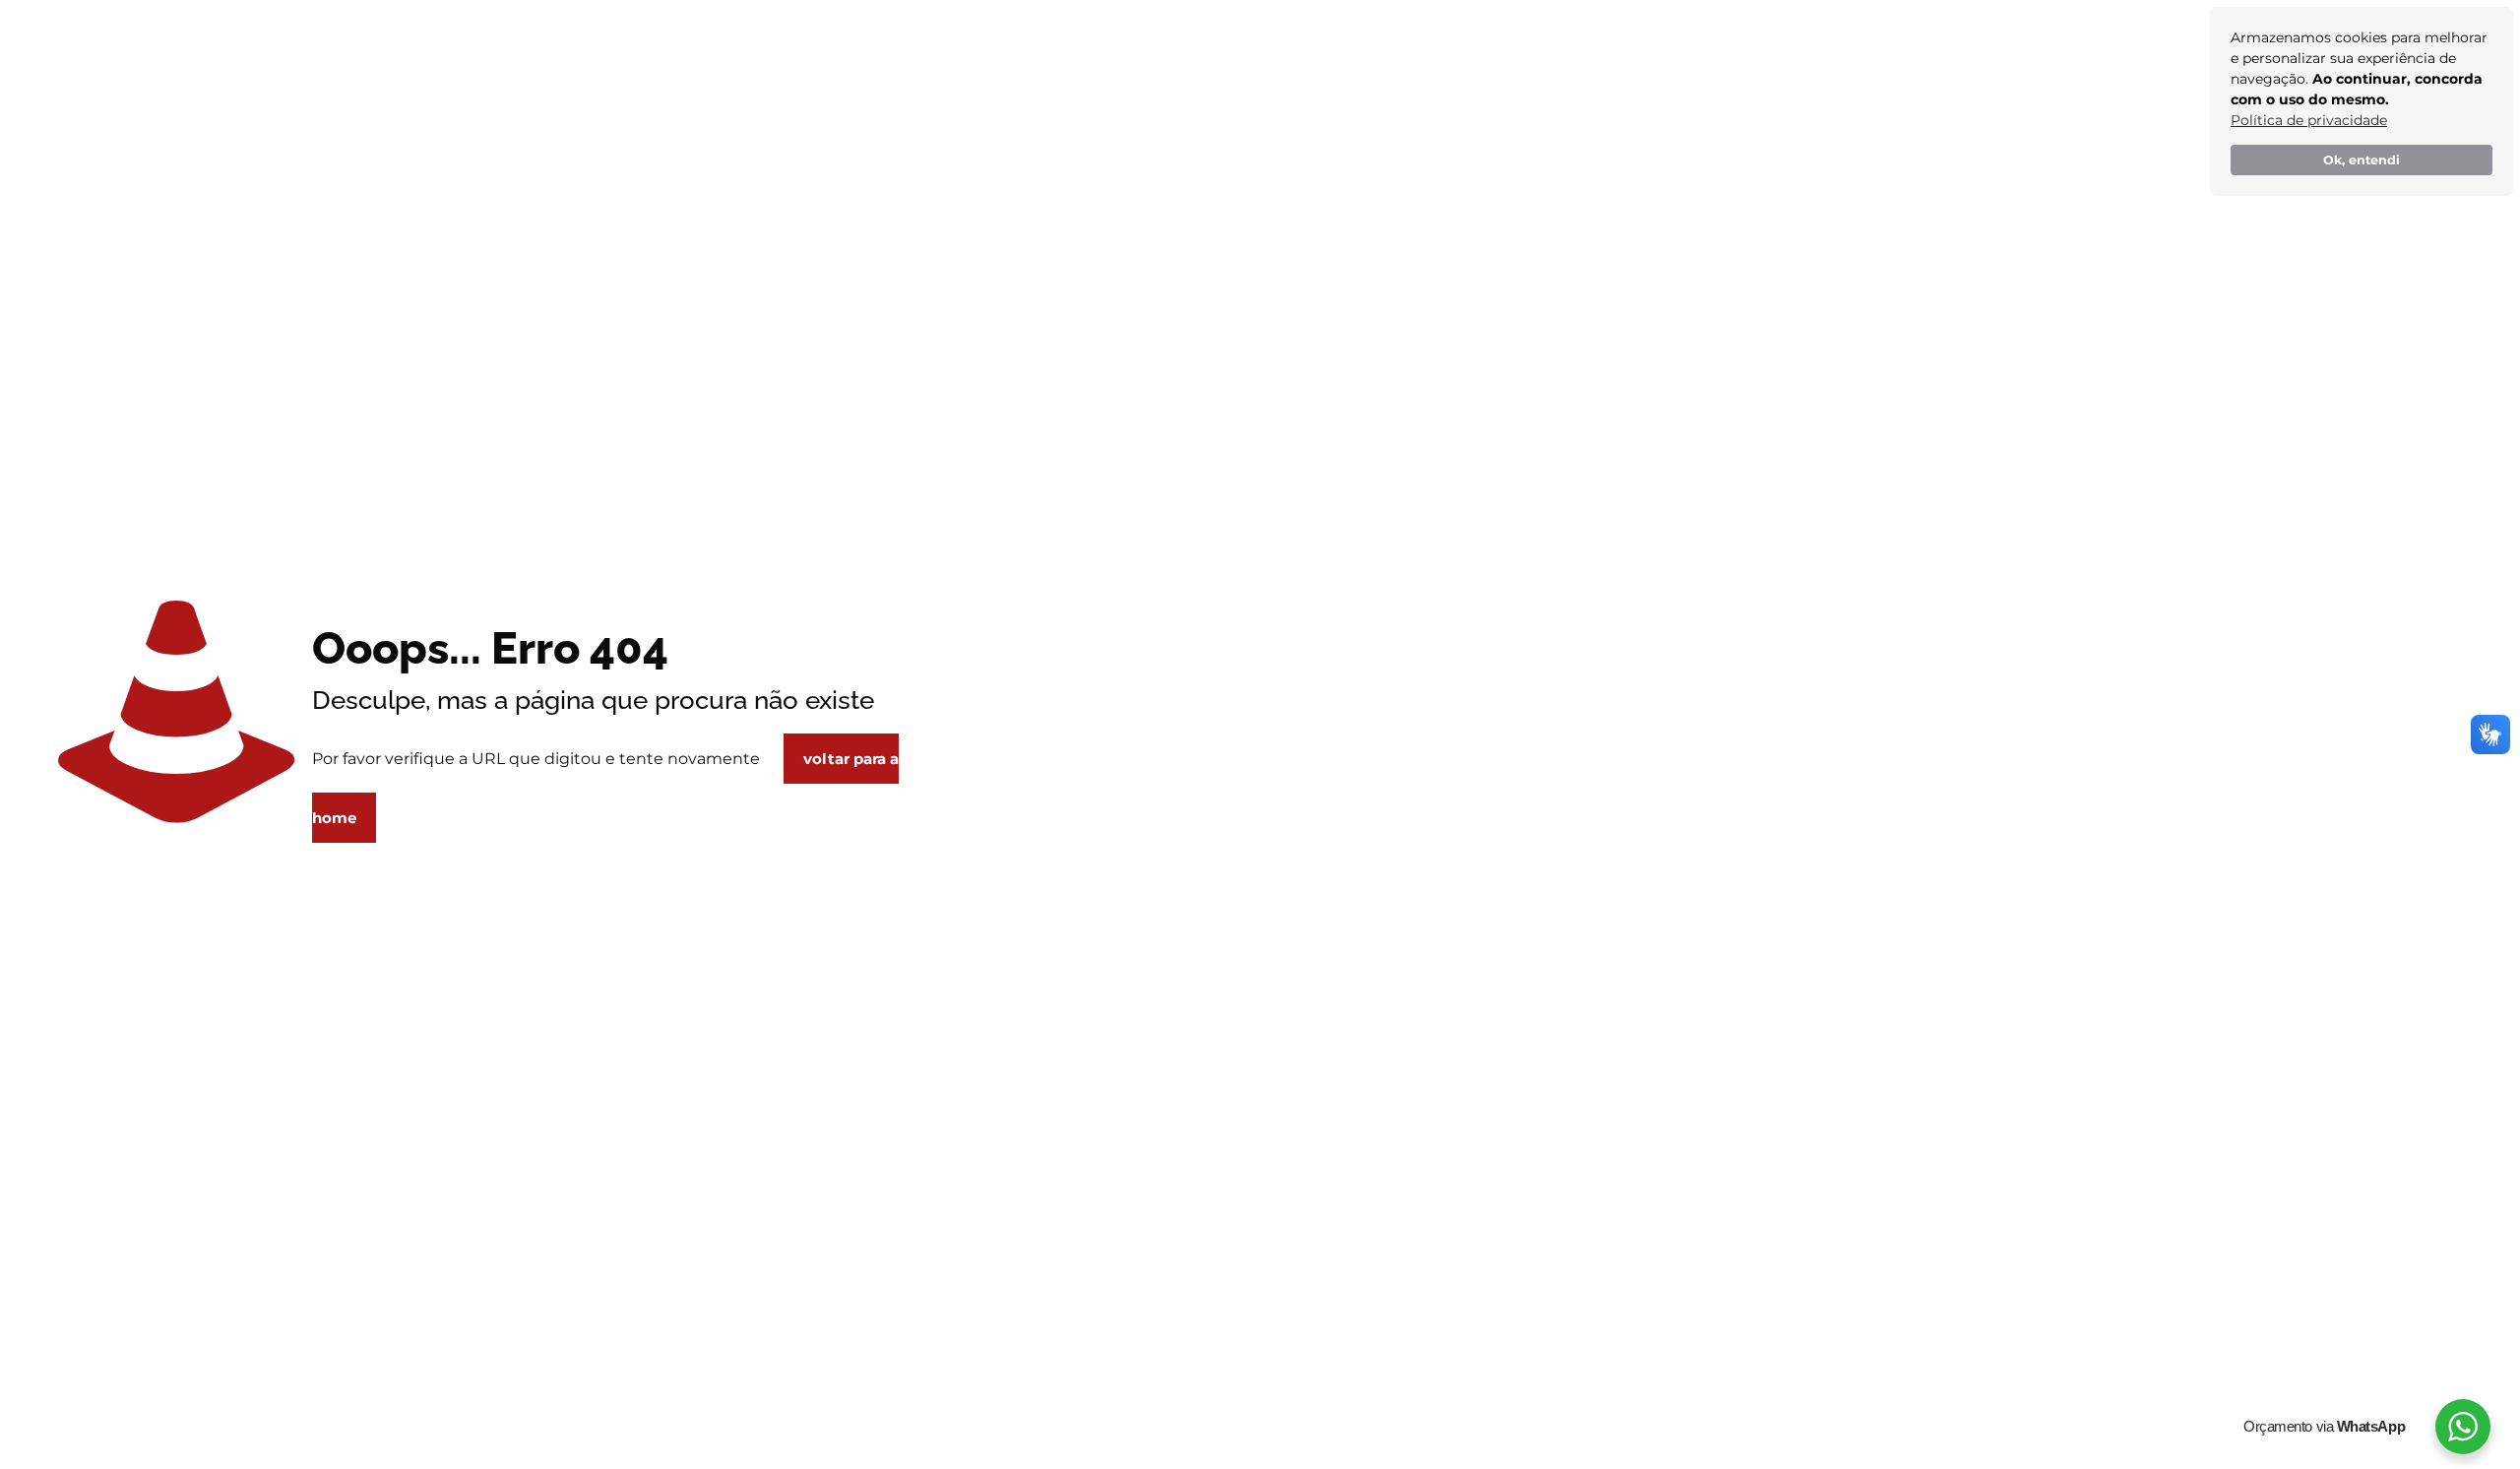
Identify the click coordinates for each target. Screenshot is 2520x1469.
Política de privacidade (2309, 120)
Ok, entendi (2362, 160)
